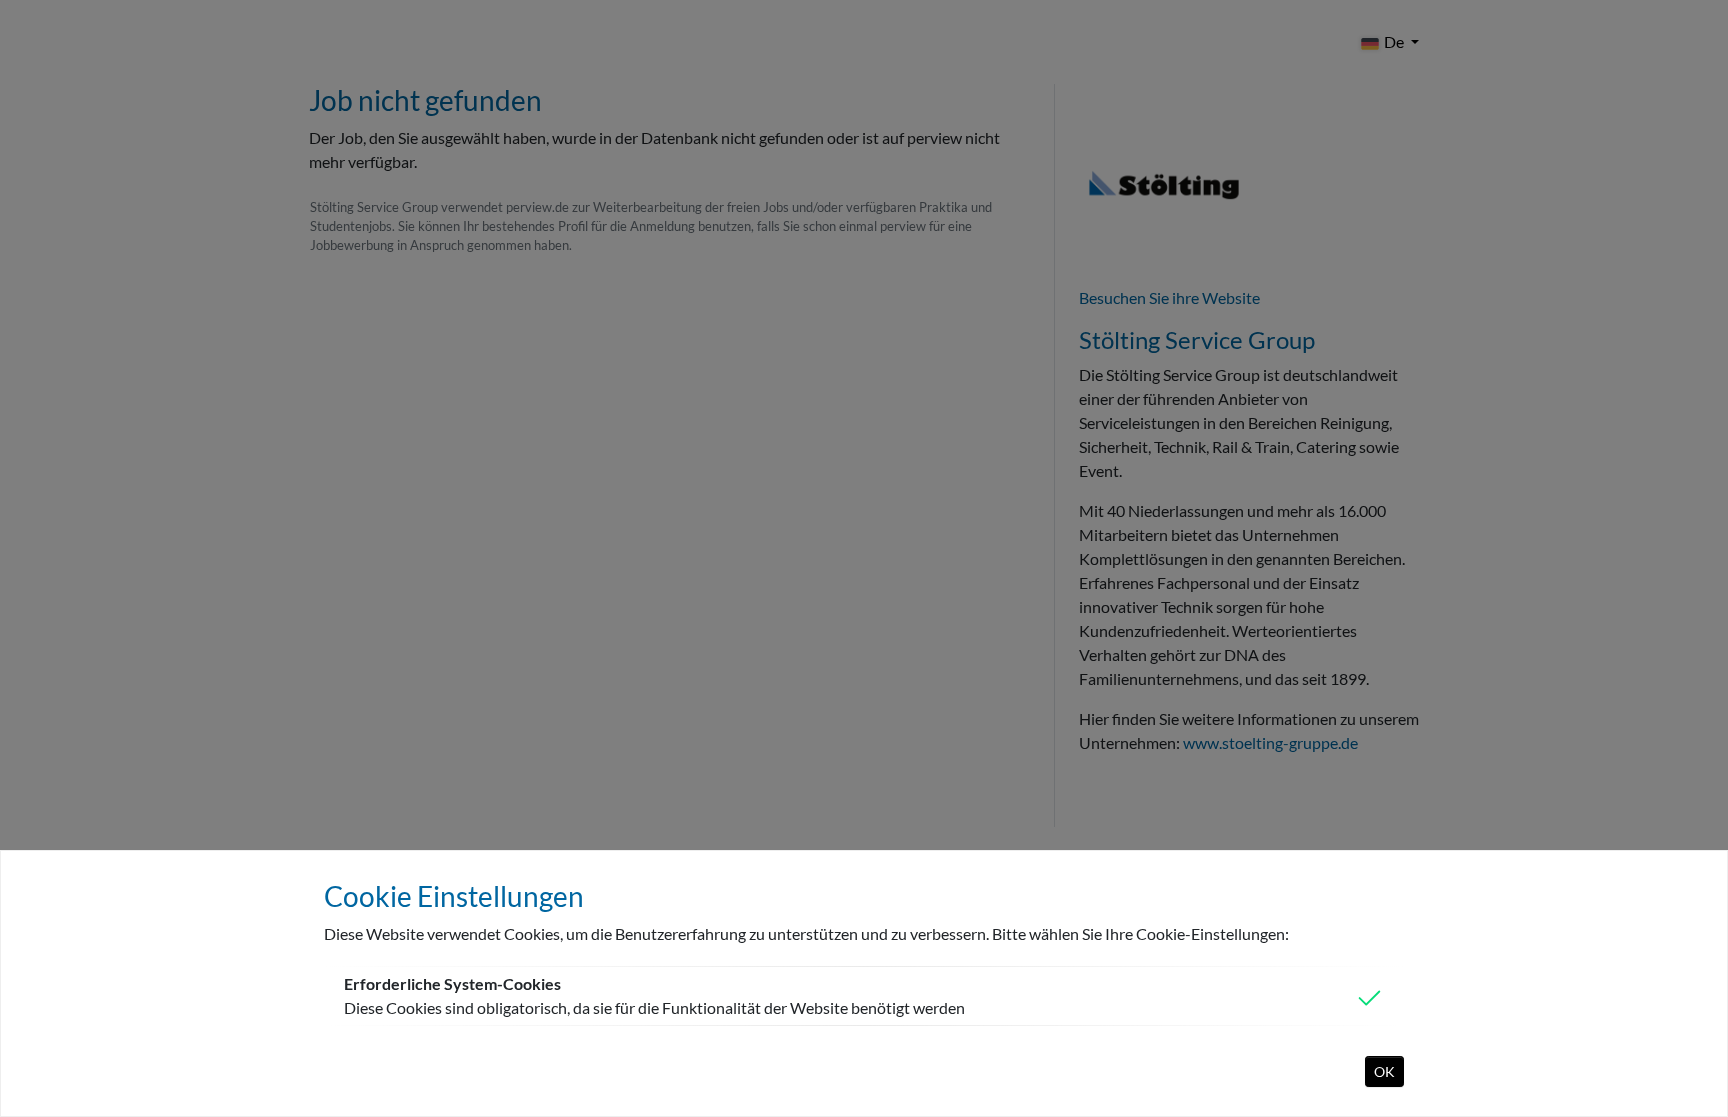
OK (1384, 1071)
